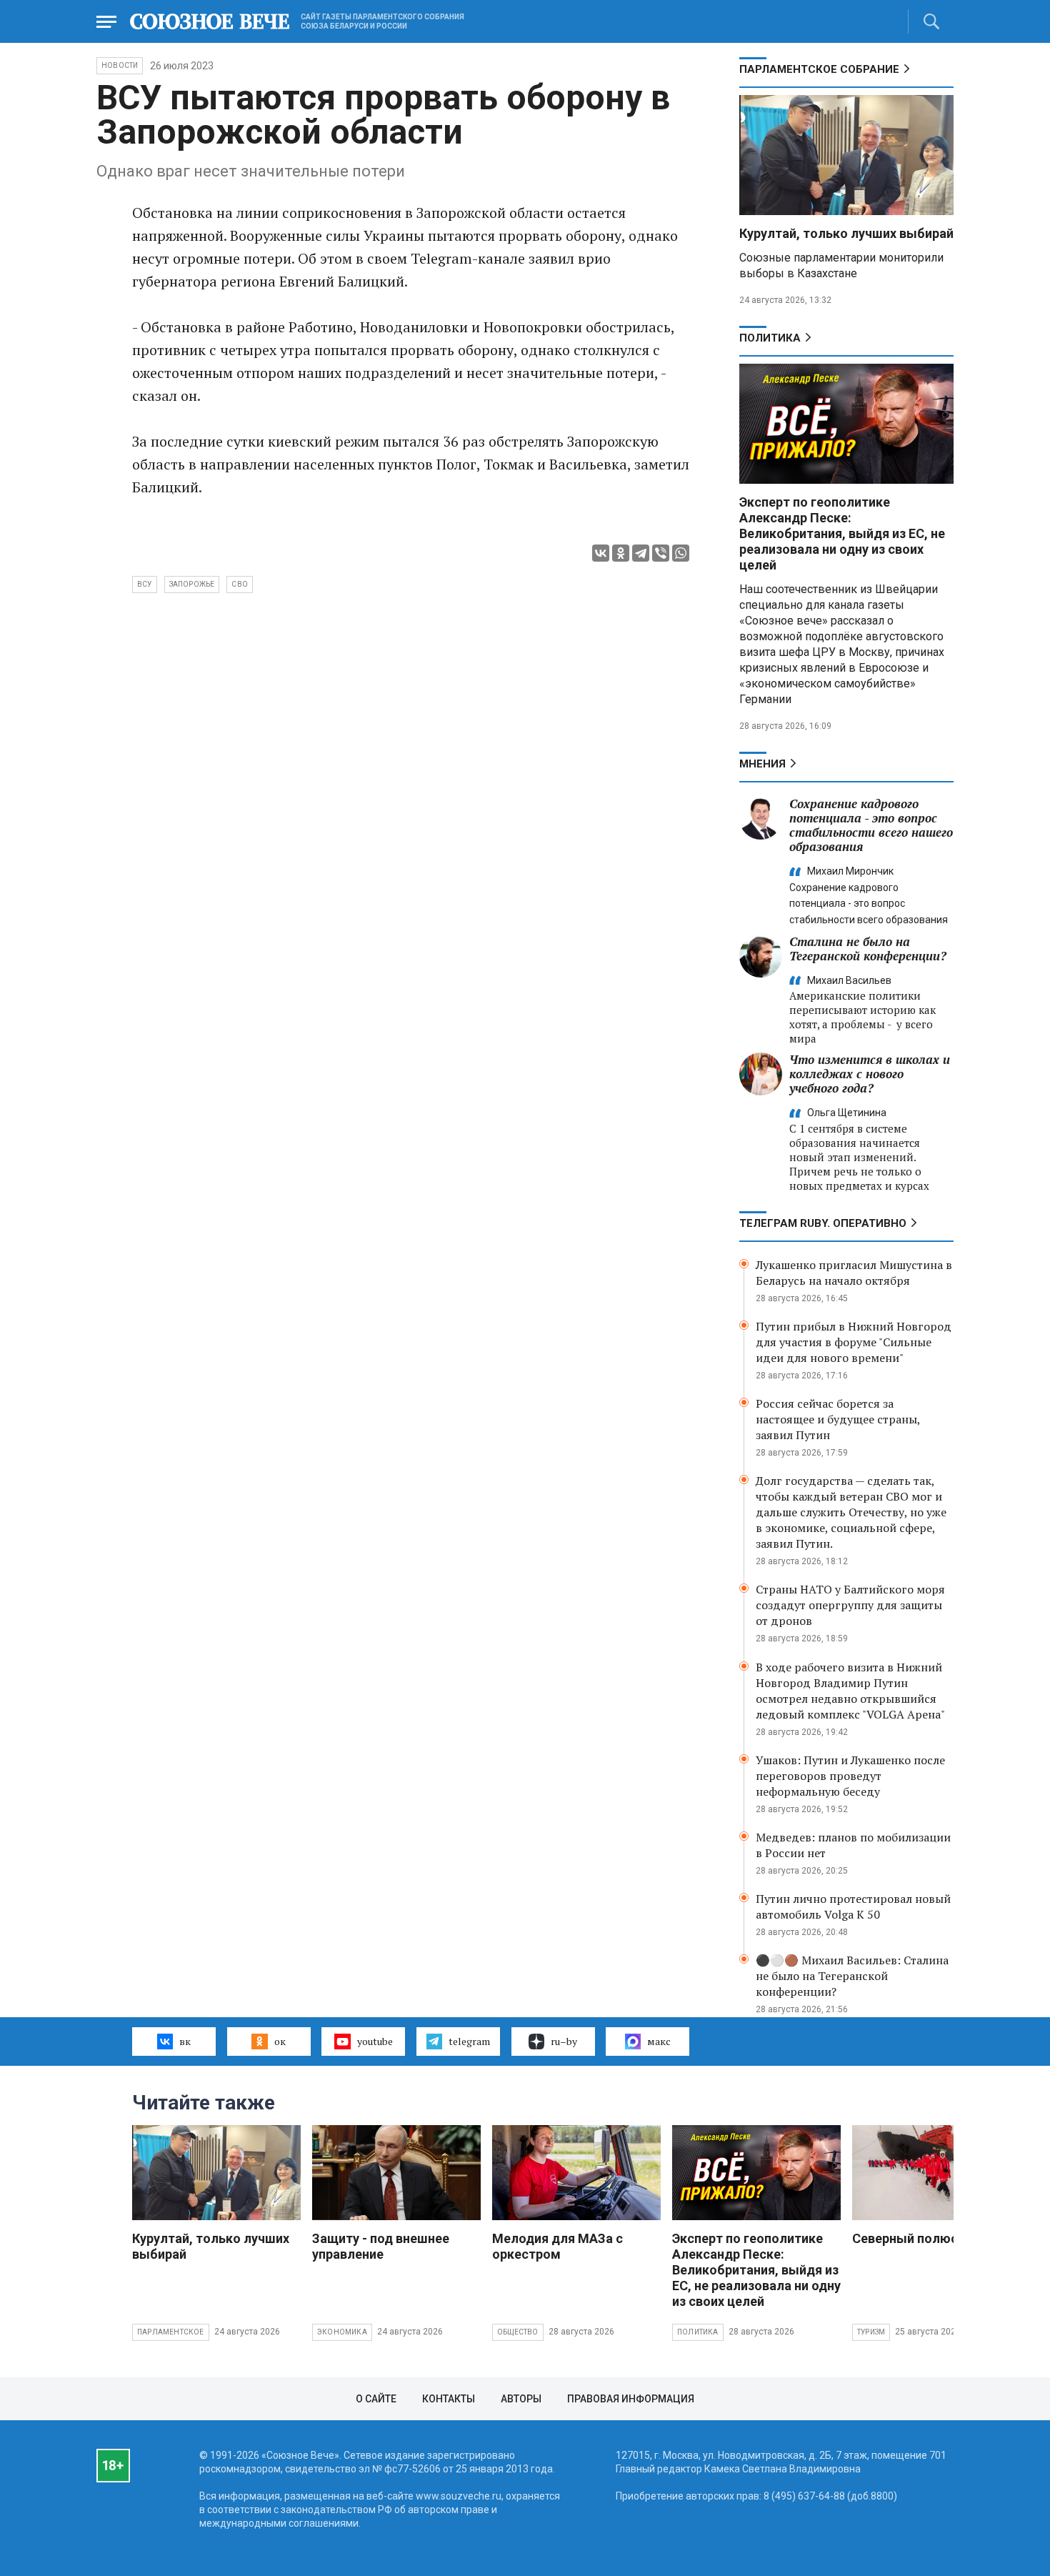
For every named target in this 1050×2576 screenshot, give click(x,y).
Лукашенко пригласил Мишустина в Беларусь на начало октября (854, 1273)
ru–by (564, 2041)
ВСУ (145, 584)
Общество (518, 2332)
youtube (375, 2041)
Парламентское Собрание (819, 69)
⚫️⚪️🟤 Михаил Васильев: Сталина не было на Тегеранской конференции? (852, 1976)
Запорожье (192, 584)
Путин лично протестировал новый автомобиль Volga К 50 (853, 1906)
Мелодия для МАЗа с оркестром (557, 2246)
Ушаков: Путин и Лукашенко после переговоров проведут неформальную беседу (850, 1776)
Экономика (342, 2332)
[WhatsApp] (681, 553)
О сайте (376, 2399)
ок (280, 2041)
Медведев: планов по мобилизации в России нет (853, 1845)
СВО (240, 584)
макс (659, 2041)
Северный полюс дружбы (932, 2238)
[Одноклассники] (621, 553)
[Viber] (661, 553)
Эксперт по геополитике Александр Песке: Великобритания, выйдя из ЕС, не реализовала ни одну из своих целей (842, 533)
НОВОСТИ (120, 65)
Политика (770, 338)
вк (185, 2041)
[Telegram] (641, 553)
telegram (469, 2041)
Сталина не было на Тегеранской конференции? (868, 949)
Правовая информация (631, 2399)
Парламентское (171, 2332)
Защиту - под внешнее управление (381, 2246)
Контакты (449, 2399)
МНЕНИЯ (762, 764)
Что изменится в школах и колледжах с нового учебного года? (870, 1074)
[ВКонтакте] (601, 553)
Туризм (871, 2332)
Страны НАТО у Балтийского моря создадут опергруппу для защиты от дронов (850, 1605)
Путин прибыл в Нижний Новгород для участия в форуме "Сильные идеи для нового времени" (854, 1342)
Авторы (521, 2399)
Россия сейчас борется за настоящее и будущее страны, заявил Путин (838, 1419)
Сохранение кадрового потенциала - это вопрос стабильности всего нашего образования (871, 825)
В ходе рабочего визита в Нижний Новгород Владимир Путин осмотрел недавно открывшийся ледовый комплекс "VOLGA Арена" (850, 1691)
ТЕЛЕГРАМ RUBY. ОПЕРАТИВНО (823, 1223)
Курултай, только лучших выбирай (846, 233)
